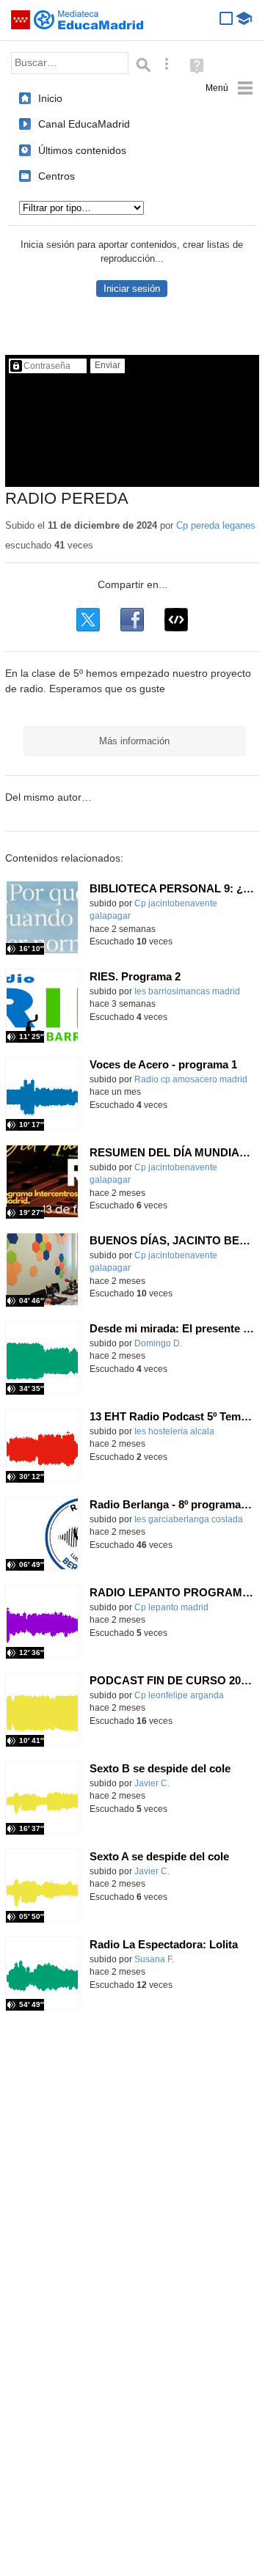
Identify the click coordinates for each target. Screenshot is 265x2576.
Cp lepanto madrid (171, 1607)
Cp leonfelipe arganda (179, 1695)
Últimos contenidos (82, 150)
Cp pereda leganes (216, 525)
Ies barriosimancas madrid (187, 991)
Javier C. (152, 1783)
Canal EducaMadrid (84, 124)
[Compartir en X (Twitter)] (88, 620)
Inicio (50, 98)
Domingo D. (158, 1343)
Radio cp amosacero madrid (191, 1079)
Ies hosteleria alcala (174, 1431)
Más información (134, 741)
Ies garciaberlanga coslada (189, 1519)
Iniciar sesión (132, 289)
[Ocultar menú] (229, 88)
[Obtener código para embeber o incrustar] (176, 620)
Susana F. (154, 1959)
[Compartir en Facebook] (132, 620)
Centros (57, 176)
